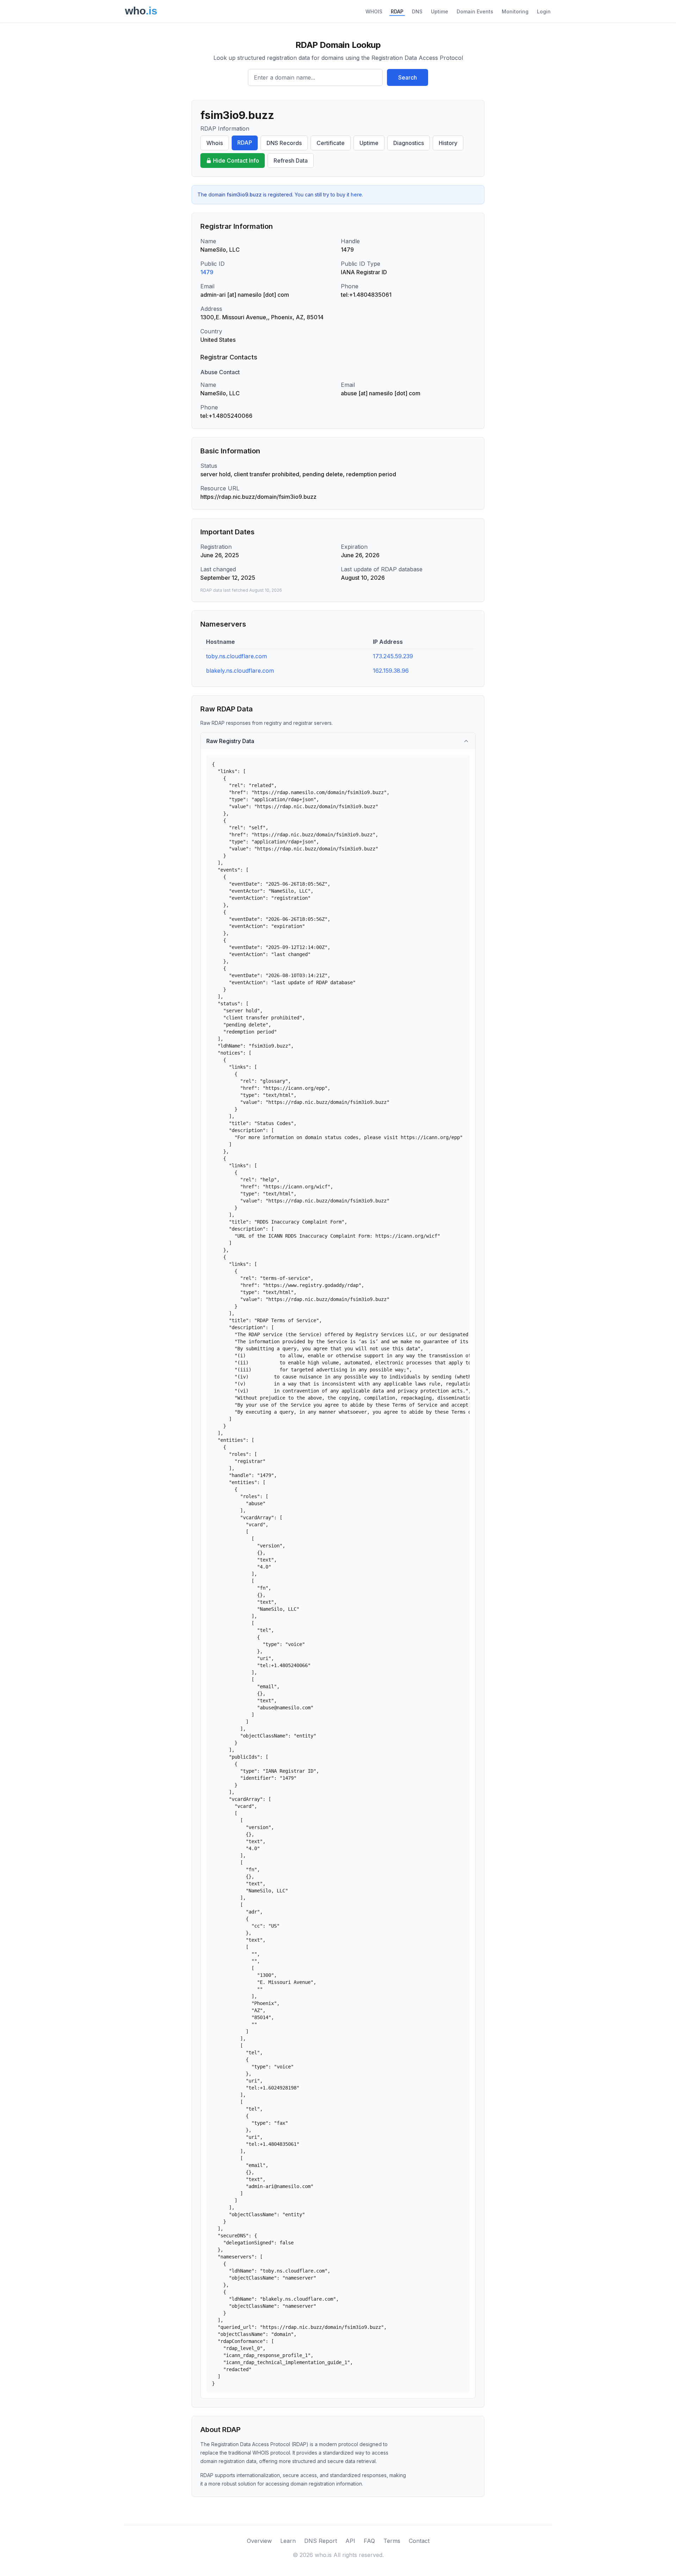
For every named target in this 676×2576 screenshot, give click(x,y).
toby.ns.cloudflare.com (236, 656)
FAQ (369, 2541)
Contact (419, 2541)
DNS (417, 11)
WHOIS (374, 11)
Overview (259, 2541)
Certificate (331, 143)
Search (408, 77)
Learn (288, 2541)
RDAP (397, 11)
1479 (207, 272)
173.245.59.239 (393, 656)
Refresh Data (291, 161)
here (356, 194)
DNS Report (321, 2541)
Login (544, 11)
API (350, 2541)
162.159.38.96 (391, 671)
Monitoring (515, 11)
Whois (215, 143)
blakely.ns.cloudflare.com (240, 671)
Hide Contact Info (236, 161)
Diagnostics (409, 143)
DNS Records (284, 143)
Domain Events (475, 11)
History (448, 143)
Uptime (440, 11)
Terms (392, 2541)
